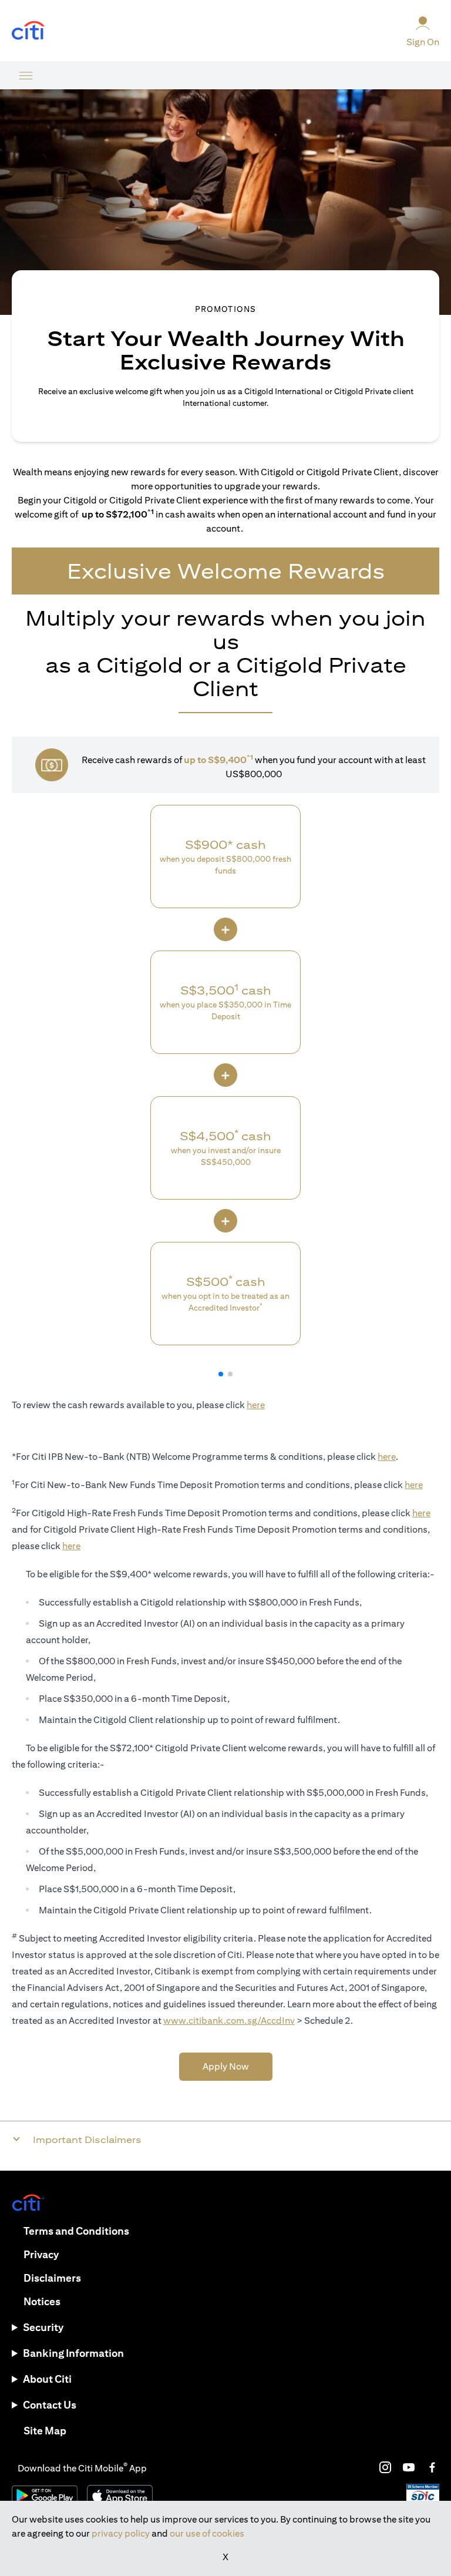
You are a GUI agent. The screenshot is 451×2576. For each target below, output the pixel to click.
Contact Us (50, 2405)
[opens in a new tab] (28, 31)
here (256, 1405)
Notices (42, 2301)
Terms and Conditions (76, 2231)
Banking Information (73, 2353)
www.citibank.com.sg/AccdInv (229, 2021)
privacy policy (121, 2533)
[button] (221, 1374)
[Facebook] (432, 2467)
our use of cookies (207, 2533)
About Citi (47, 2379)
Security (43, 2327)
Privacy (41, 2254)
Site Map (45, 2431)
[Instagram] (385, 2467)
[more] (26, 75)
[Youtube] (409, 2467)
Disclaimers (52, 2278)
